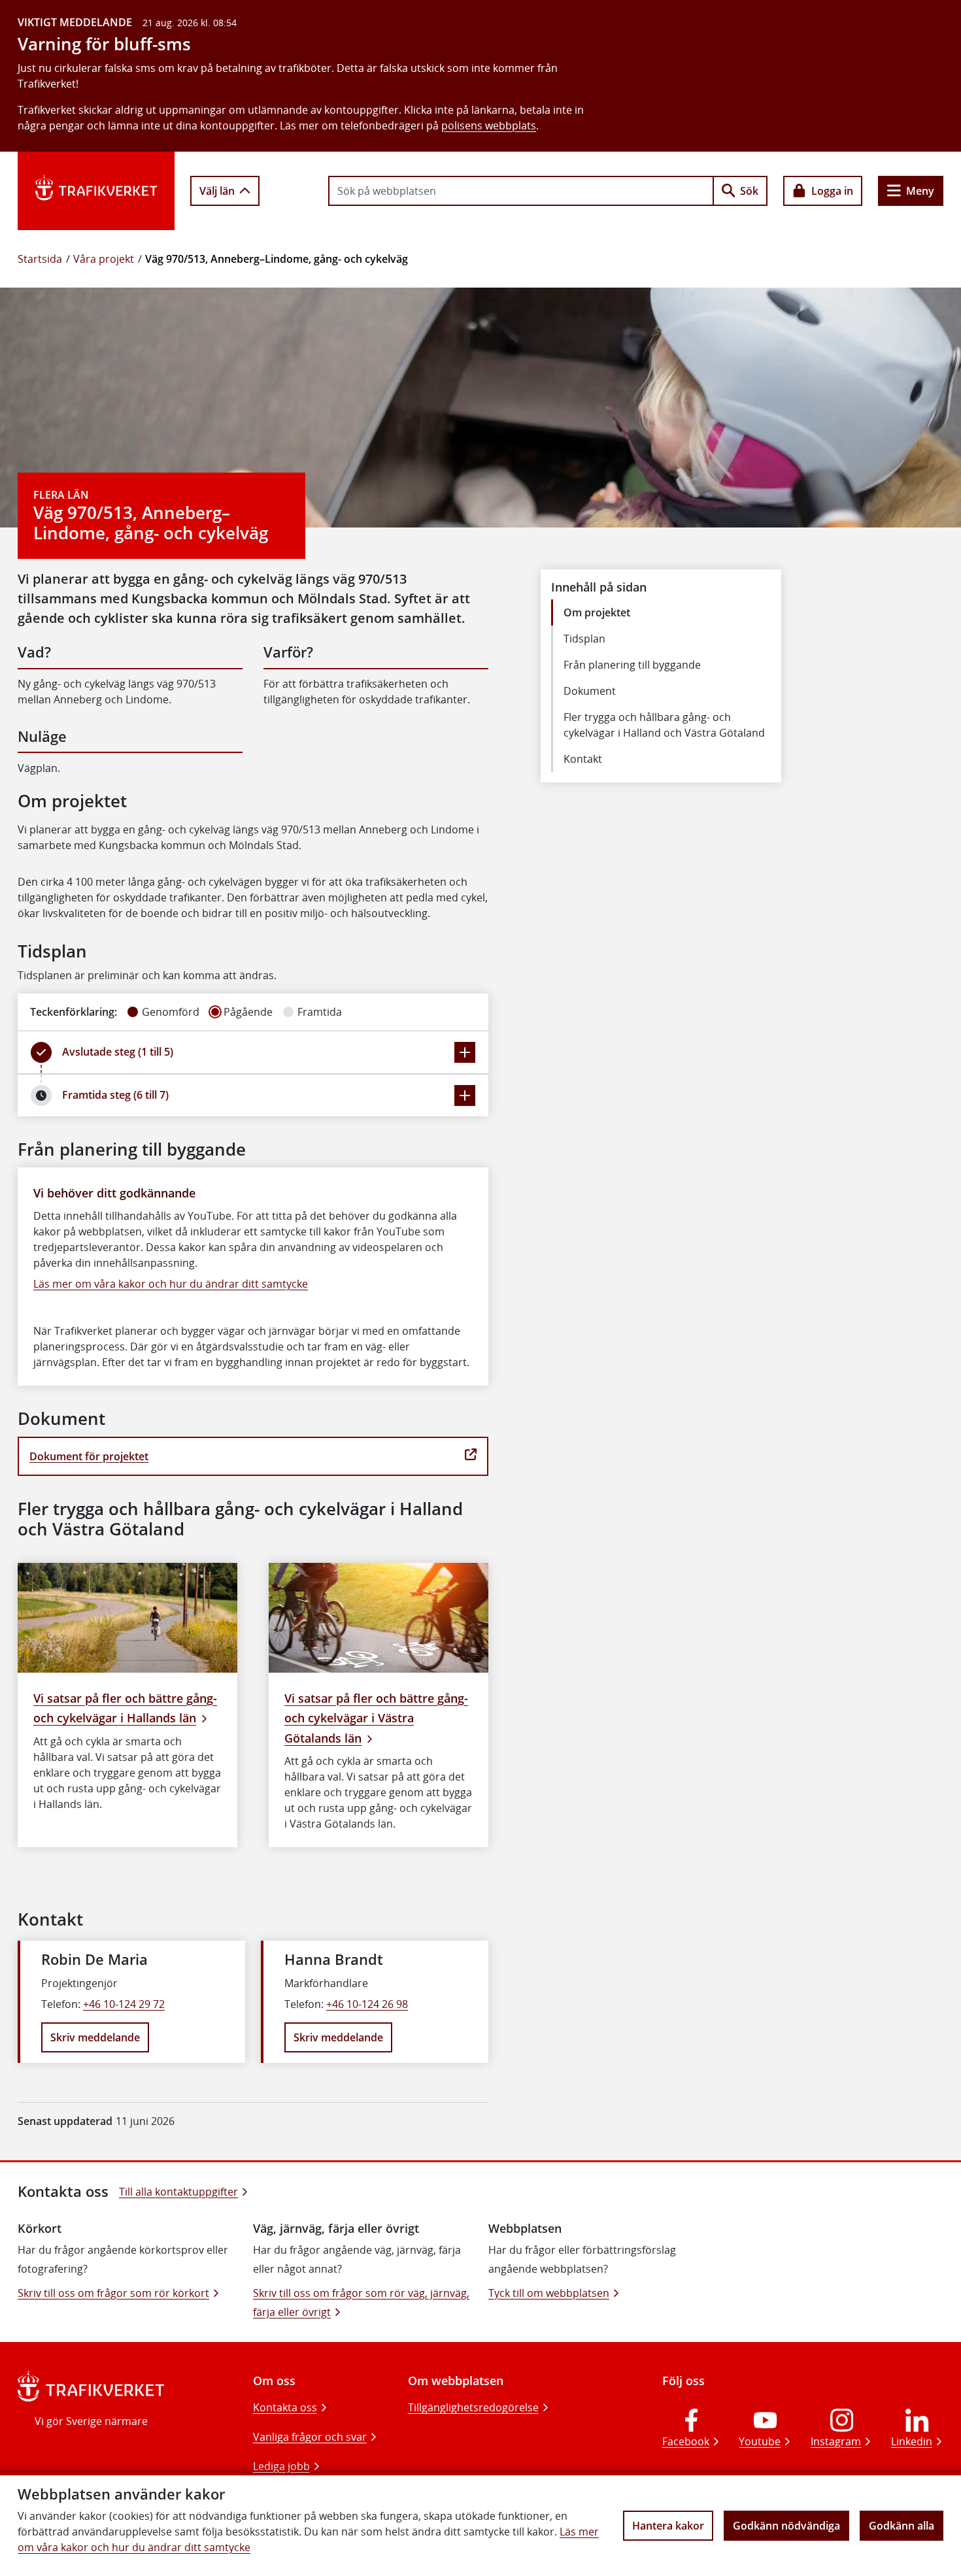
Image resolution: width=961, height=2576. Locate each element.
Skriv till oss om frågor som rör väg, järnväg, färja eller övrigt (361, 2302)
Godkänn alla (902, 2526)
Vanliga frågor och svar (310, 2437)
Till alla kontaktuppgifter (178, 2192)
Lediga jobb (281, 2466)
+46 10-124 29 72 (124, 2004)
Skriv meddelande (95, 2037)
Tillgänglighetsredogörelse (473, 2407)
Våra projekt (104, 259)
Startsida (40, 259)
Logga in (832, 191)
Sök (749, 191)
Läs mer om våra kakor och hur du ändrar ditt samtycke (171, 1284)
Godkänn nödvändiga (786, 2526)
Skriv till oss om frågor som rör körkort (113, 2293)
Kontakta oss (285, 2407)
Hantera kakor (668, 2526)
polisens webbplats (489, 125)
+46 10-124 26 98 (367, 2004)
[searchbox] (521, 191)
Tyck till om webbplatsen (549, 2293)
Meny (920, 191)
